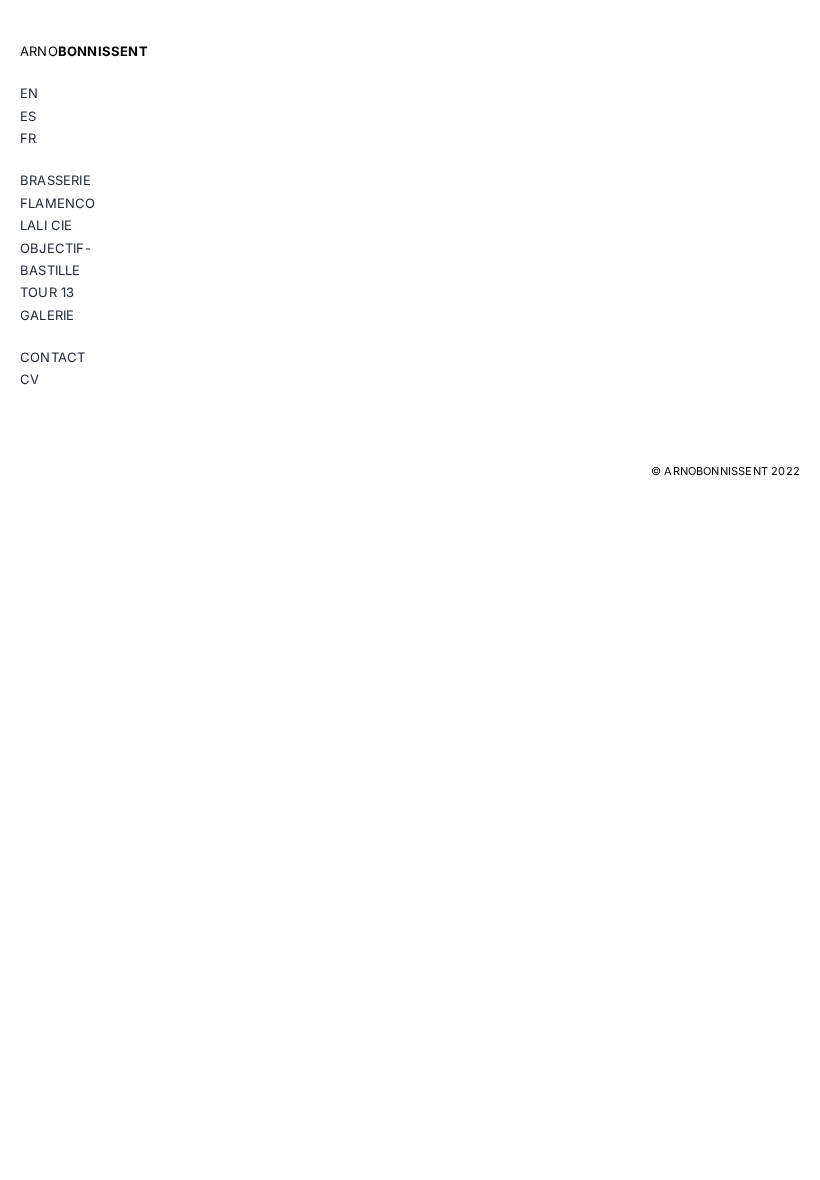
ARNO (84, 51)
